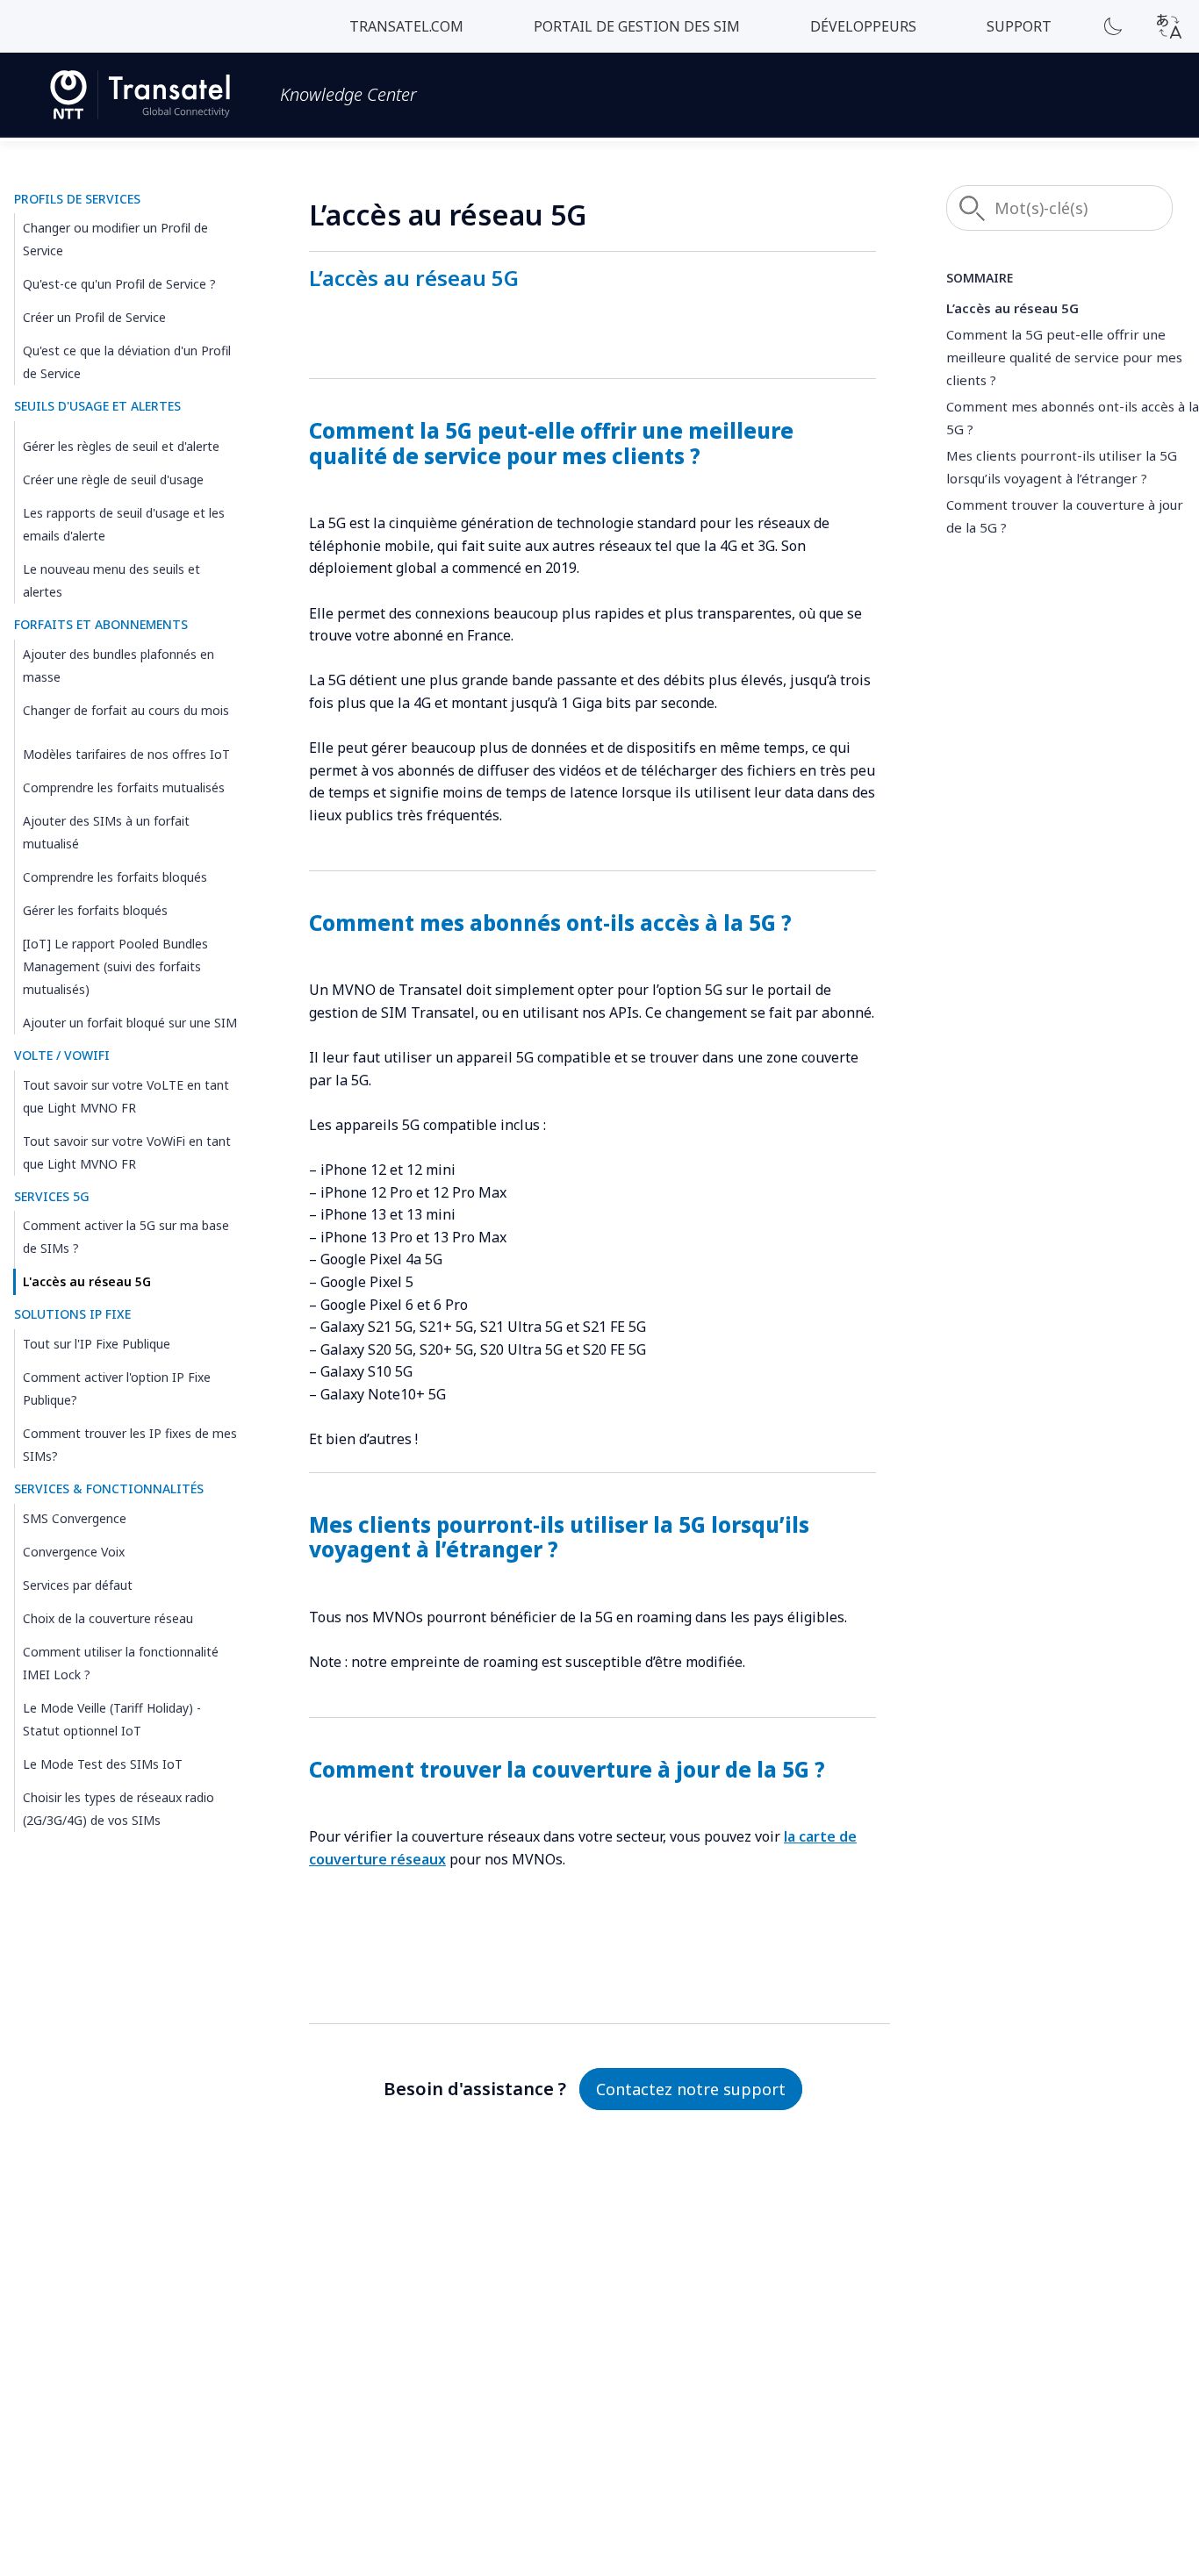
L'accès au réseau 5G (87, 1282)
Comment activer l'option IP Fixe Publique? (117, 1389)
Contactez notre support (691, 2089)
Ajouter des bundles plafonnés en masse (118, 665)
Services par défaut (78, 1586)
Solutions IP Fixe (72, 1315)
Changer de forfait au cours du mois (126, 710)
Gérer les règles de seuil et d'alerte (121, 447)
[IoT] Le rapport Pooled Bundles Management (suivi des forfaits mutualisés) (115, 966)
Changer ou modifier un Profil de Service (115, 240)
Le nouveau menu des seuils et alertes (111, 581)
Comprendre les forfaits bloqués (115, 877)
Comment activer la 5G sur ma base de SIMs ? (126, 1238)
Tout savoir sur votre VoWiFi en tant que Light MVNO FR (127, 1152)
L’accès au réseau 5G (1012, 308)
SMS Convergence (75, 1519)
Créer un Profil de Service (94, 318)
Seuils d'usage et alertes (97, 407)
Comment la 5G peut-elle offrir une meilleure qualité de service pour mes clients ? (1064, 357)
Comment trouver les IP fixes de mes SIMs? (130, 1445)
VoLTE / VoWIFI (62, 1055)
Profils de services (77, 199)
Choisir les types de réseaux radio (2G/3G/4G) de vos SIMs (118, 1810)
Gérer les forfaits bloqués (95, 910)
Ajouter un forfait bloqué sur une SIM (130, 1023)
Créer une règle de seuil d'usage (113, 480)
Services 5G (52, 1196)
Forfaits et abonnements (101, 625)
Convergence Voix (74, 1553)
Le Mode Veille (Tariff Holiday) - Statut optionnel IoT (112, 1720)
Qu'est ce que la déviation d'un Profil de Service (127, 363)
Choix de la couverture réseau (108, 1619)
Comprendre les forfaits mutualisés (124, 787)
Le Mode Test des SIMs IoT (103, 1765)
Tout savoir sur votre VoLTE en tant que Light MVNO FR (126, 1096)
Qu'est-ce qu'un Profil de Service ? (119, 285)
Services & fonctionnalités (109, 1489)
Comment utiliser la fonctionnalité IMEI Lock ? (121, 1664)
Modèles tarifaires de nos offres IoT (126, 754)
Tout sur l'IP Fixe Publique (97, 1345)
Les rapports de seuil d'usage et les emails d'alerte (124, 525)
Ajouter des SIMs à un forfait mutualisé (106, 832)
